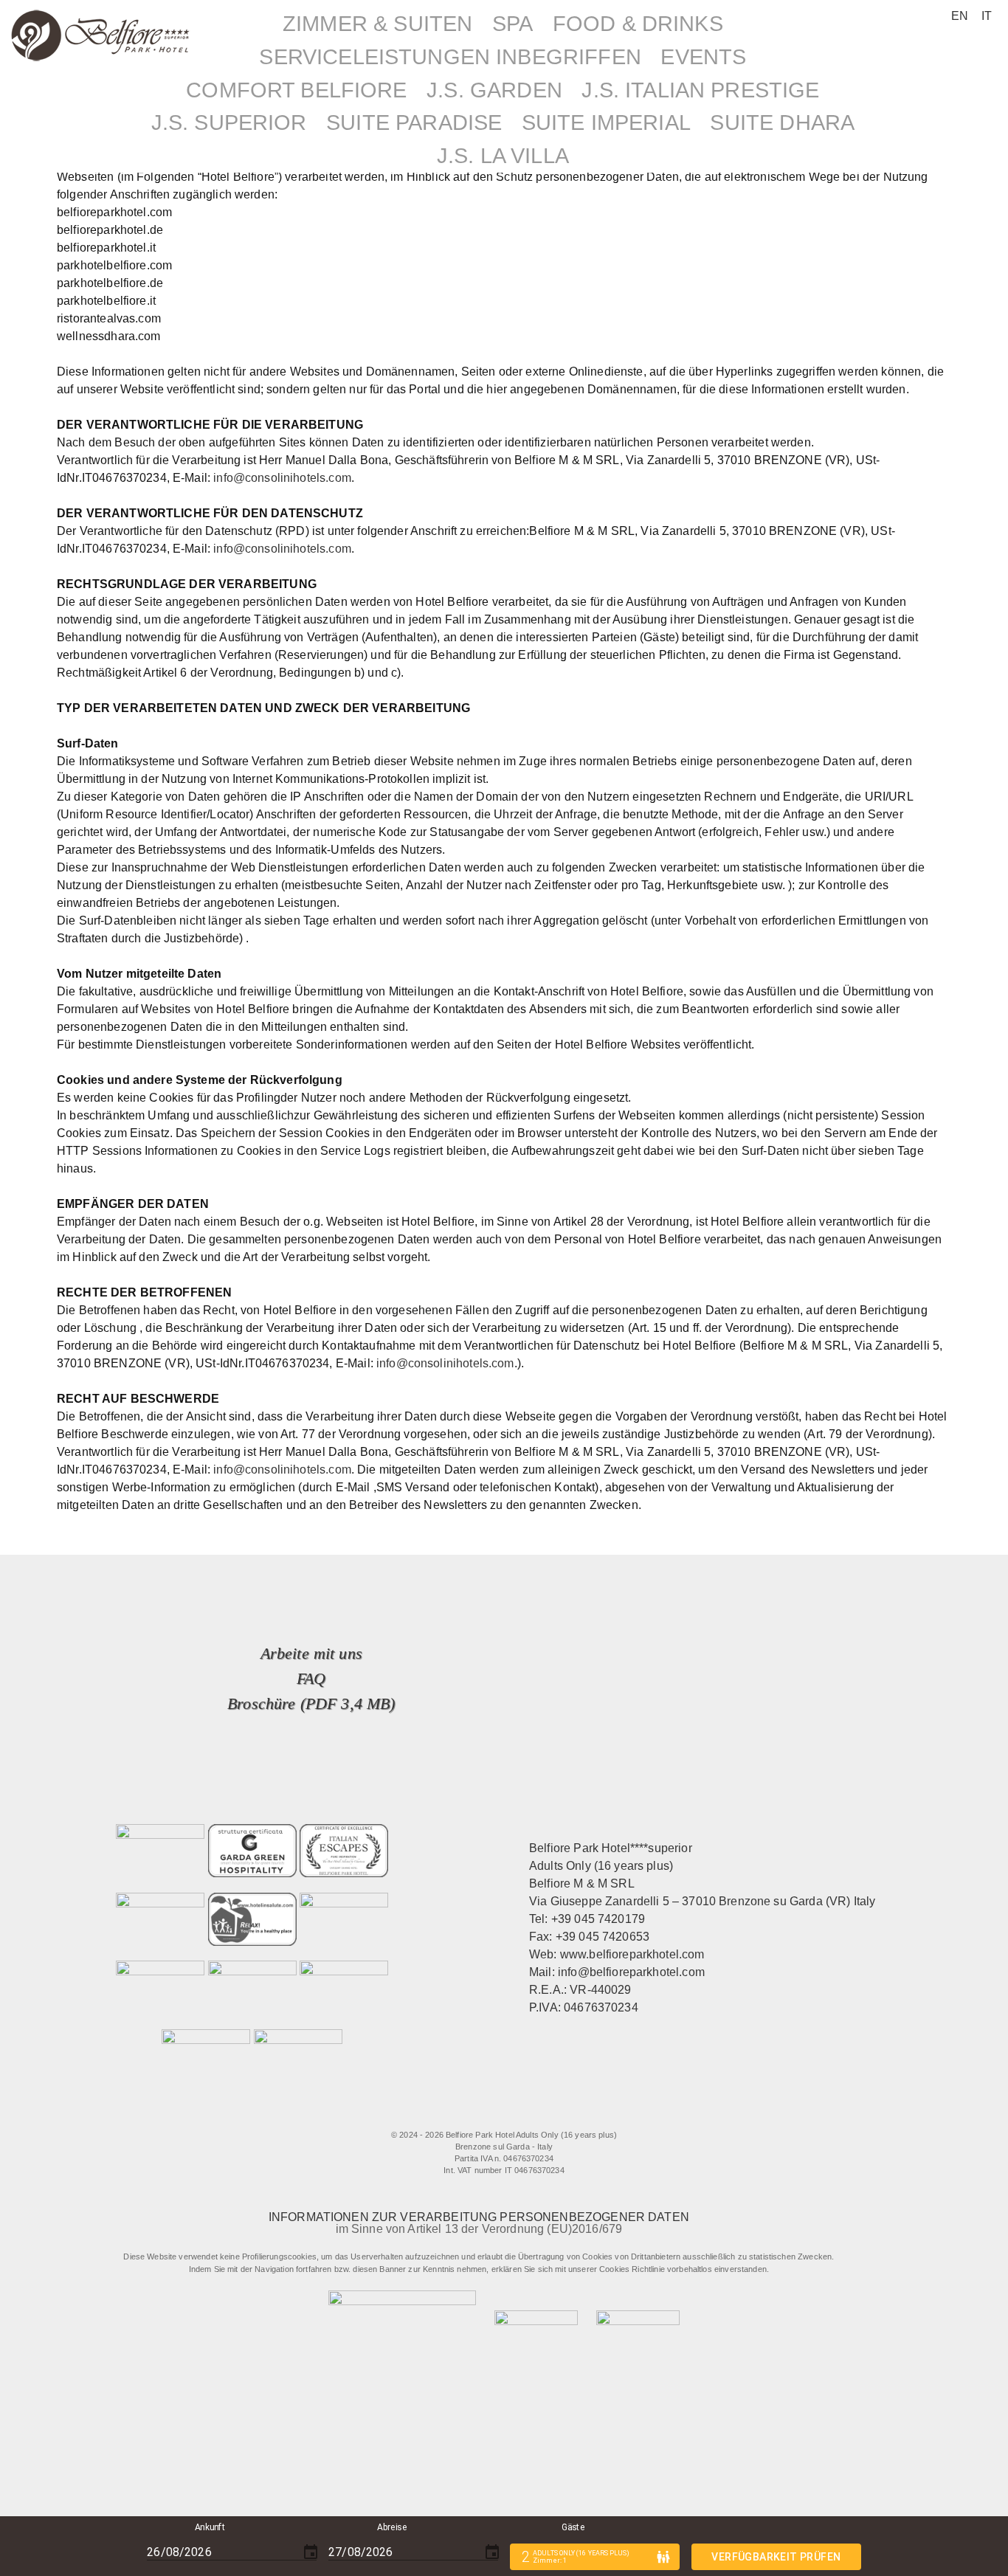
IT (987, 16)
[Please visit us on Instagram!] (511, 2113)
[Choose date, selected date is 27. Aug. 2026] (492, 2552)
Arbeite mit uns (311, 1653)
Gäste (573, 2527)
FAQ (311, 1678)
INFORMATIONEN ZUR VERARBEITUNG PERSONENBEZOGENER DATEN (479, 2217)
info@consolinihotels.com (282, 478)
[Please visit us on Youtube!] (541, 2113)
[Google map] (571, 2113)
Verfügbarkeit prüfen (776, 2557)
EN (960, 16)
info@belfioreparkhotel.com (631, 1972)
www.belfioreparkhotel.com (632, 1954)
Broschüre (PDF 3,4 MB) (311, 1703)
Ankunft (211, 2527)
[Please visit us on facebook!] (443, 2113)
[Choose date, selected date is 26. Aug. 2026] (311, 2552)
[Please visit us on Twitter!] (481, 2113)
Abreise (392, 2527)
